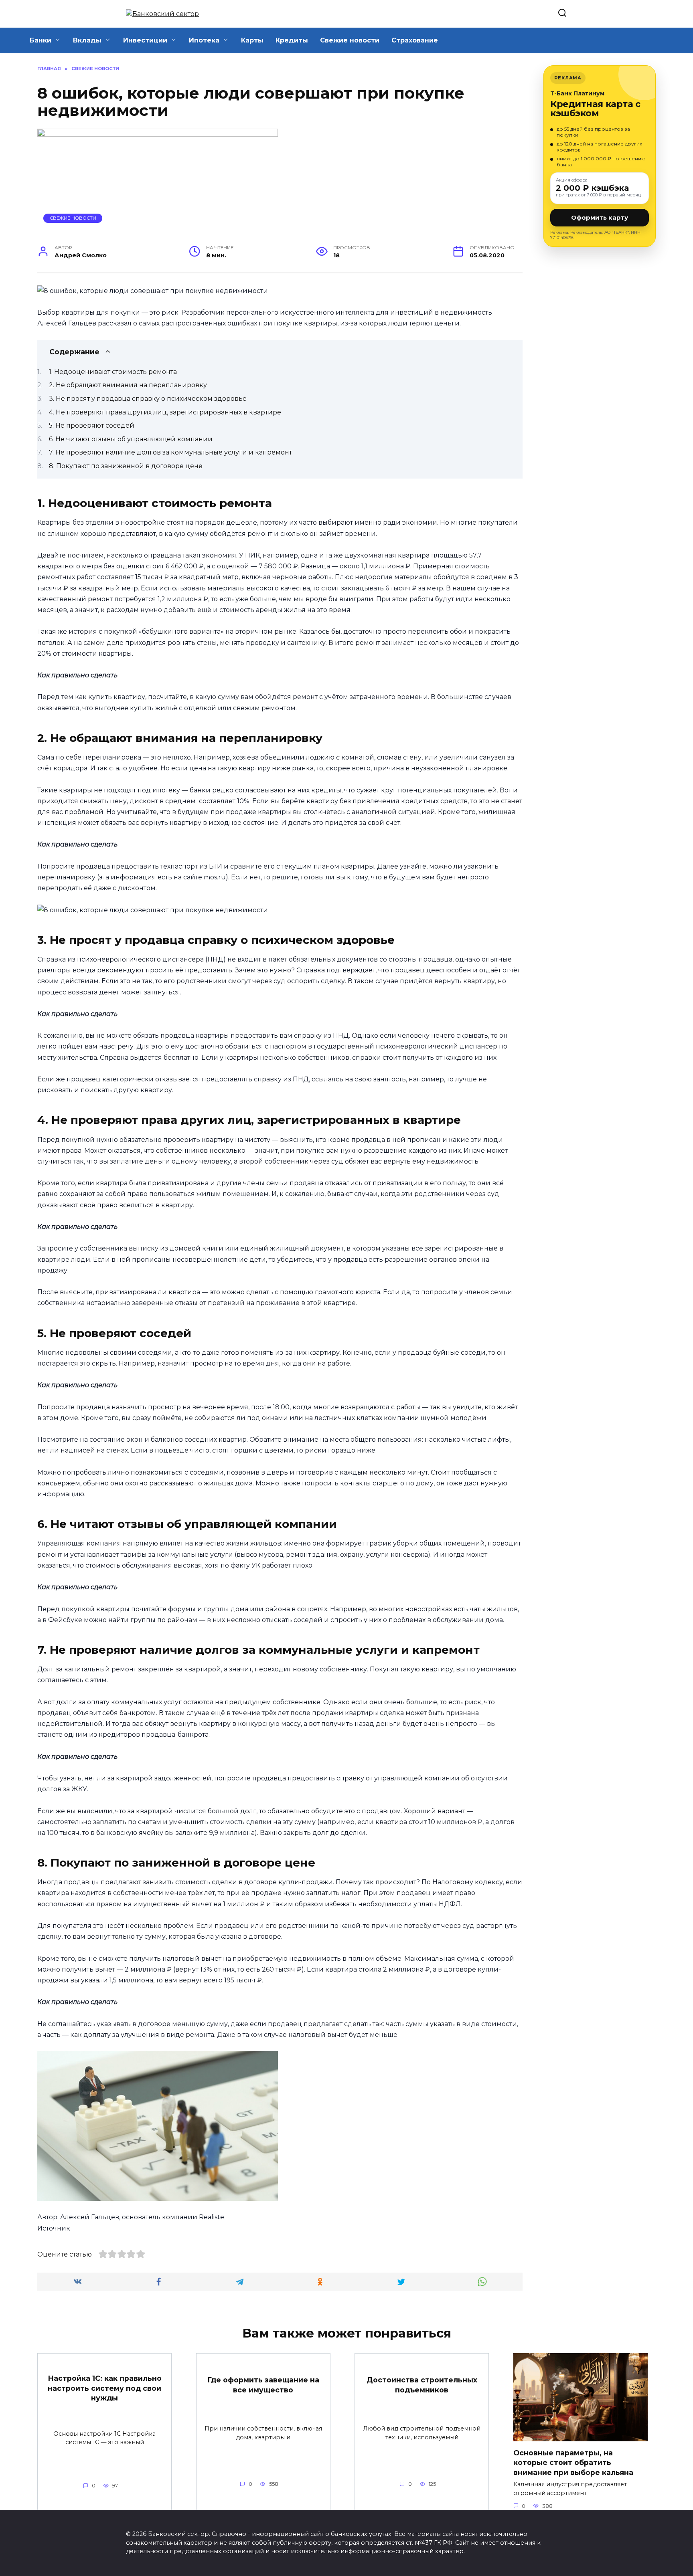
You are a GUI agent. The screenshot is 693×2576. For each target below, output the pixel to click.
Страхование (415, 40)
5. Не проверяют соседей (92, 425)
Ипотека (204, 40)
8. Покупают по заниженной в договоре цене (127, 466)
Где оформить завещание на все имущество (263, 2385)
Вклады (87, 40)
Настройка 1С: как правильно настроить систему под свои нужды (105, 2388)
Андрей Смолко (81, 255)
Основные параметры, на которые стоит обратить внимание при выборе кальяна (573, 2462)
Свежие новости (350, 40)
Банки (41, 40)
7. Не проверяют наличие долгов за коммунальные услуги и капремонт (170, 452)
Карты (252, 40)
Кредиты (292, 40)
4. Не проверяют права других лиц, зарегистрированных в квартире (165, 412)
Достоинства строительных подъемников (422, 2385)
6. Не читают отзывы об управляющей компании (131, 439)
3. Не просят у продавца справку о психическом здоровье (148, 399)
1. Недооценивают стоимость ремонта (113, 372)
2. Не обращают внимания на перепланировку (128, 385)
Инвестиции (145, 40)
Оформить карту (600, 217)
